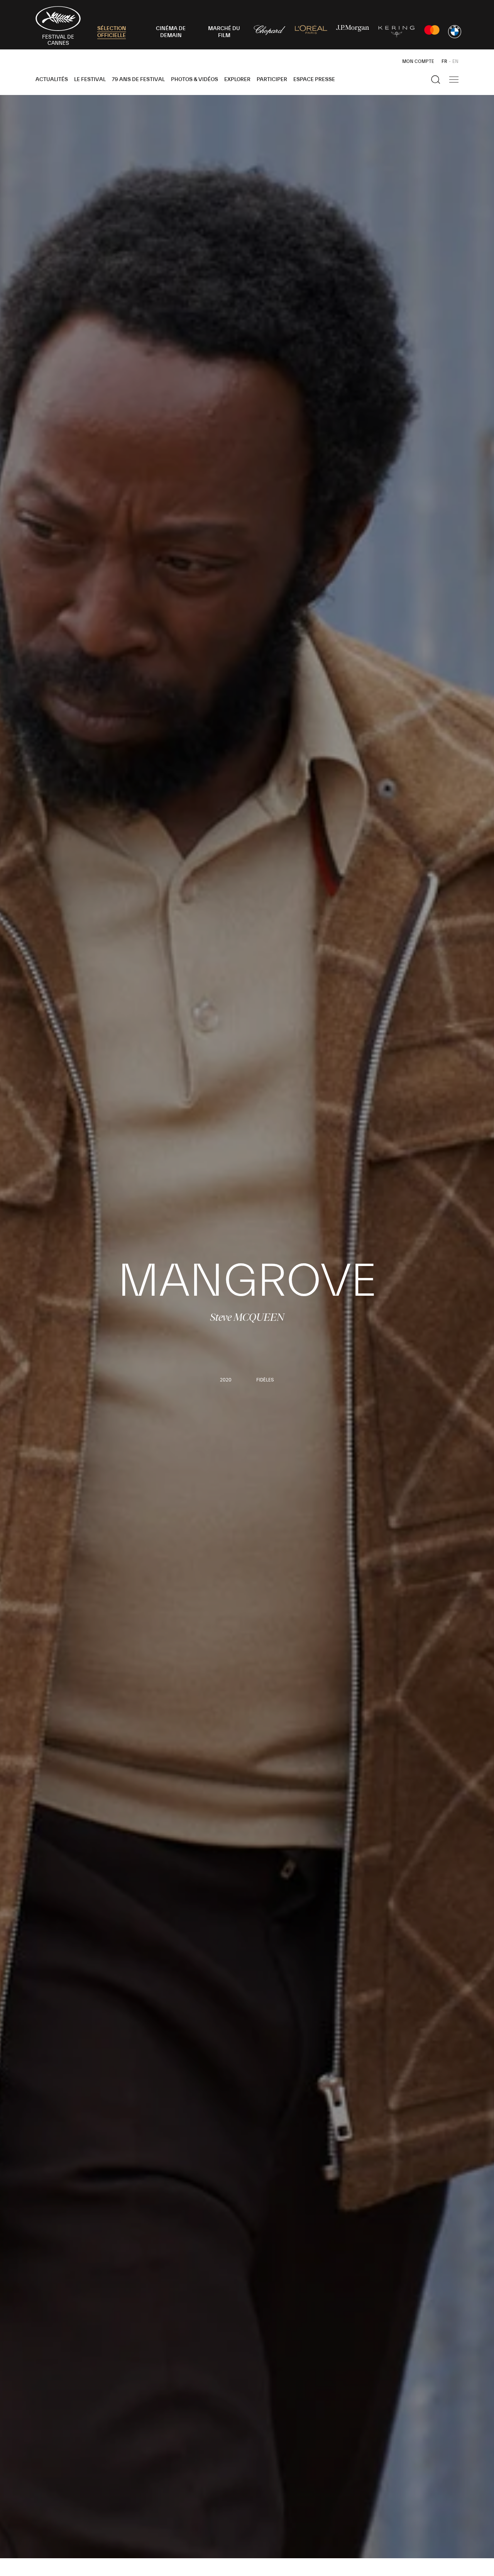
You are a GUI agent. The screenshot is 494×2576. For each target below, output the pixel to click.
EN (455, 61)
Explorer (237, 80)
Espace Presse (314, 80)
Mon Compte (418, 61)
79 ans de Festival (138, 80)
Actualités (52, 80)
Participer (272, 80)
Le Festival (90, 80)
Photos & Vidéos (195, 80)
